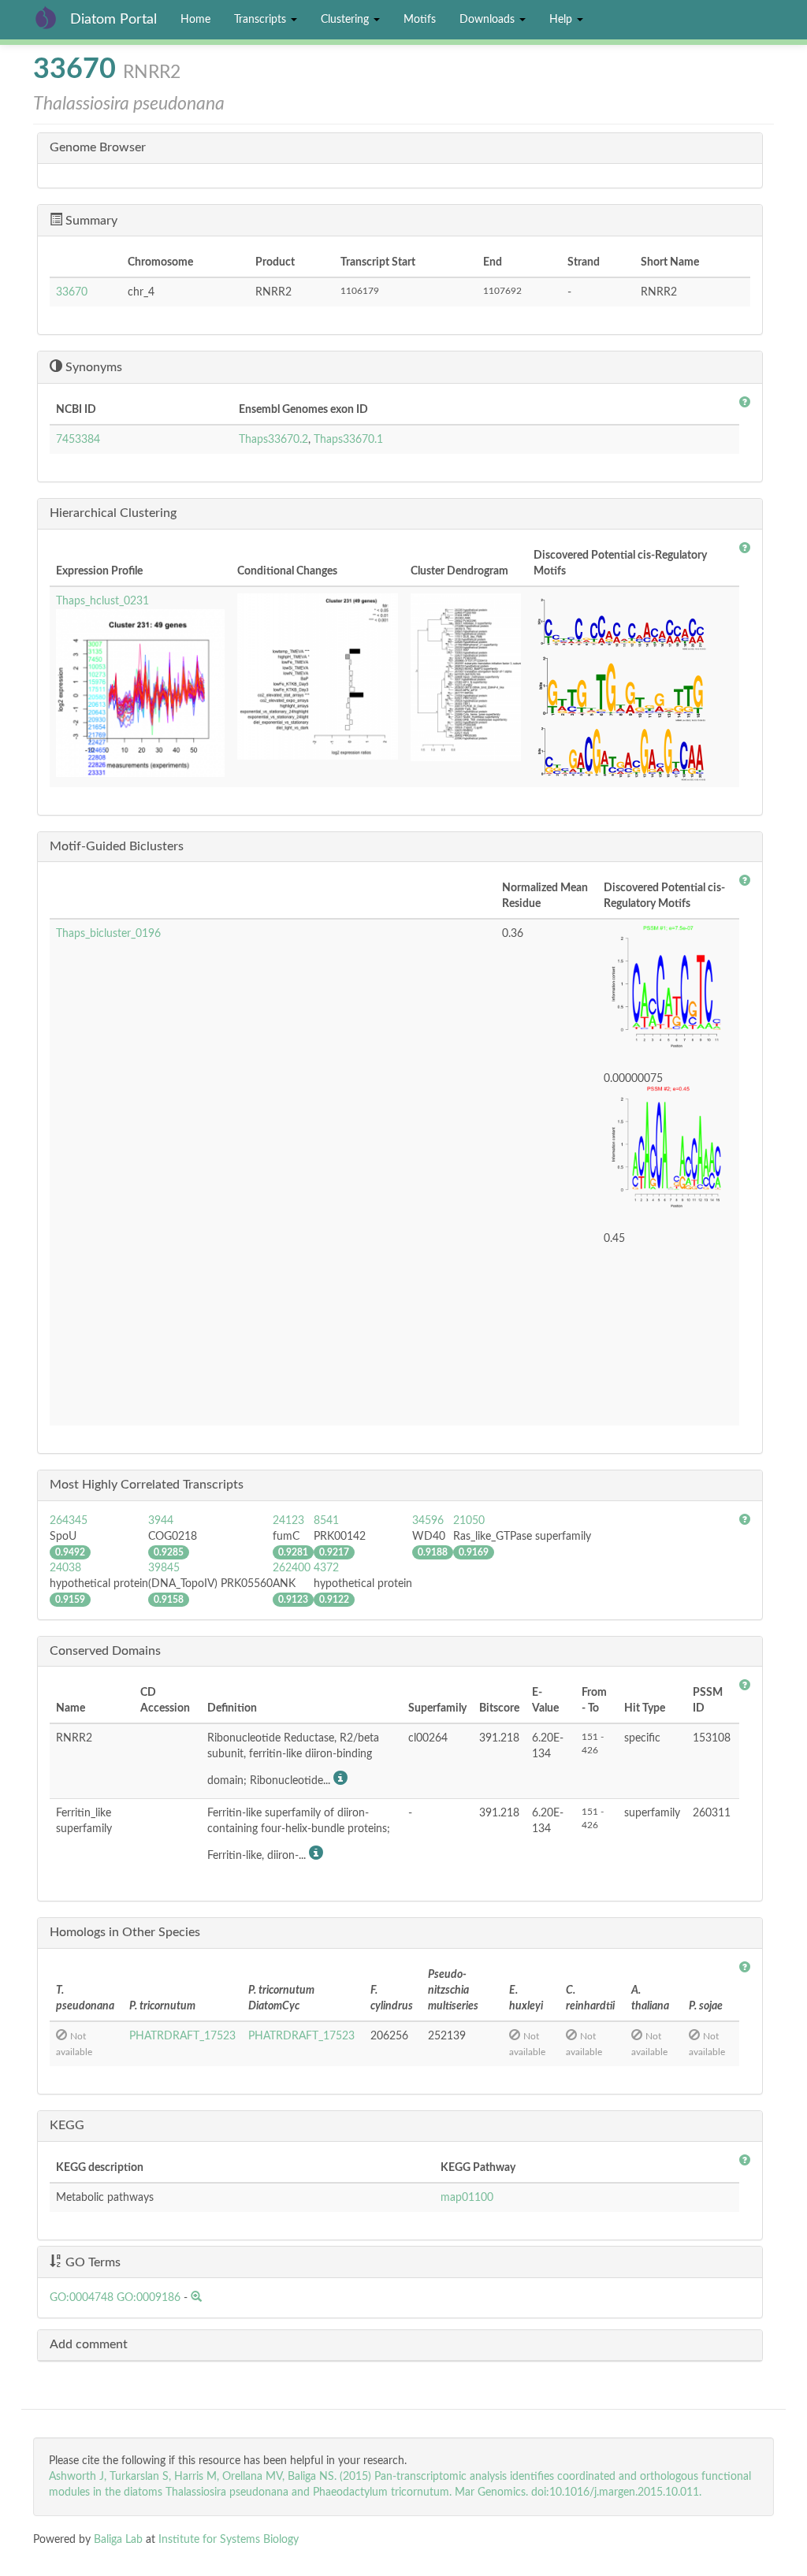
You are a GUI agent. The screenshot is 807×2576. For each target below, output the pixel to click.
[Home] (52, 17)
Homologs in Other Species (125, 1932)
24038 (65, 1568)
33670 (72, 292)
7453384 (78, 440)
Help (562, 20)
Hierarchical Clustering (113, 513)
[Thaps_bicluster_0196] (668, 991)
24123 (288, 1521)
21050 (469, 1521)
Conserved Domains (105, 1651)
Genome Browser (98, 147)
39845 (164, 1568)
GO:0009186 (149, 2298)
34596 (428, 1521)
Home (195, 20)
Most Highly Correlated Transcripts (147, 1485)
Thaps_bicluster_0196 (108, 934)
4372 (326, 1568)
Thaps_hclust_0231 (102, 601)
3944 (161, 1521)
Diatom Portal (113, 20)
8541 (326, 1521)
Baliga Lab (118, 2540)
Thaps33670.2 (273, 440)
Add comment (89, 2344)
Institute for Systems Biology (229, 2540)
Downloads (489, 20)
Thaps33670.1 (348, 440)
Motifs (420, 20)
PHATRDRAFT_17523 (182, 2036)
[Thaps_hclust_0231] (140, 693)
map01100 (467, 2198)
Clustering (346, 20)
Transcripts (262, 20)
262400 (292, 1568)
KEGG (67, 2125)
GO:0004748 (82, 2298)
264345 (69, 1521)
